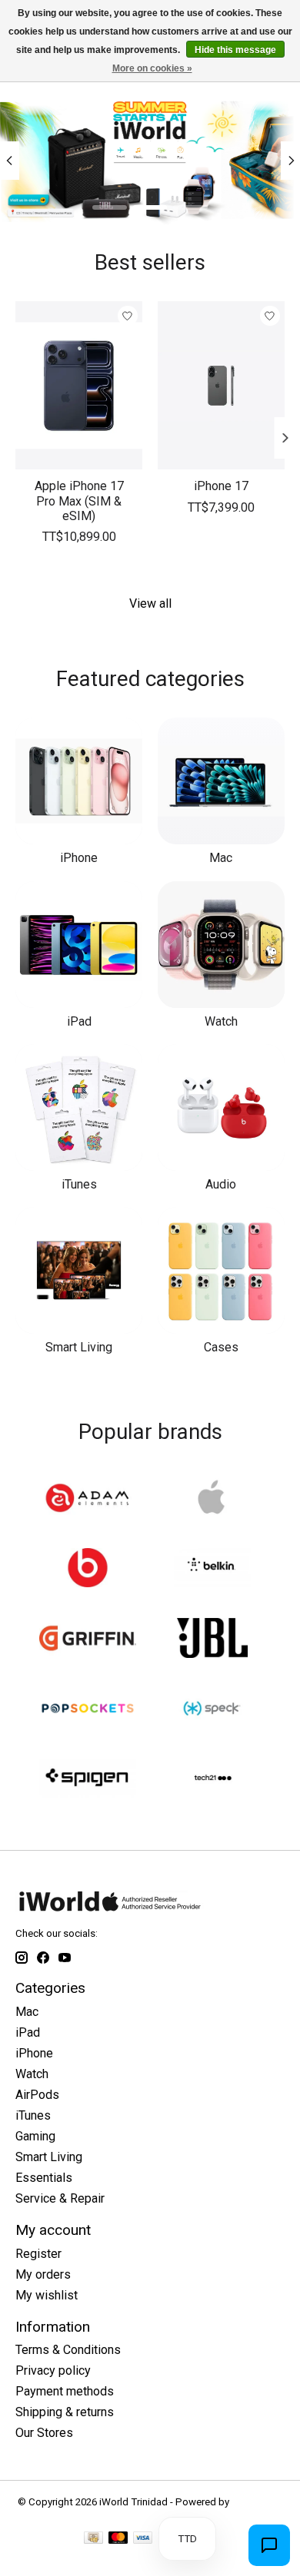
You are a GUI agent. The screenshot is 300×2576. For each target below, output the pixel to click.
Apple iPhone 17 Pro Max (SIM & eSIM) (79, 501)
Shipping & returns (65, 2412)
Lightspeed (257, 2502)
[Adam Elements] (88, 1499)
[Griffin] (88, 1639)
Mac (221, 858)
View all (150, 603)
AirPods (37, 2095)
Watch (221, 1021)
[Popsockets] (88, 1710)
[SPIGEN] (88, 1780)
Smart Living (79, 1347)
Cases (221, 1347)
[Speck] (212, 1710)
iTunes (79, 1184)
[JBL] (212, 1639)
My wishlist (47, 2295)
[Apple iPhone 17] (221, 385)
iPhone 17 (221, 487)
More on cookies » (152, 68)
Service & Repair (60, 2198)
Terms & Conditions (68, 2350)
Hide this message (235, 50)
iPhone (79, 858)
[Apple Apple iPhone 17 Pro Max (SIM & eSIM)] (79, 385)
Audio (221, 1184)
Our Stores (44, 2433)
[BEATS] (88, 1569)
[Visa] (143, 2539)
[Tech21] (212, 1780)
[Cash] (93, 2539)
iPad (79, 1021)
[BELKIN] (212, 1569)
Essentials (44, 2178)
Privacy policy (53, 2370)
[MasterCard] (118, 2539)
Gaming (35, 2136)
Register (38, 2254)
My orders (43, 2274)
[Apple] (212, 1499)
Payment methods (65, 2391)
